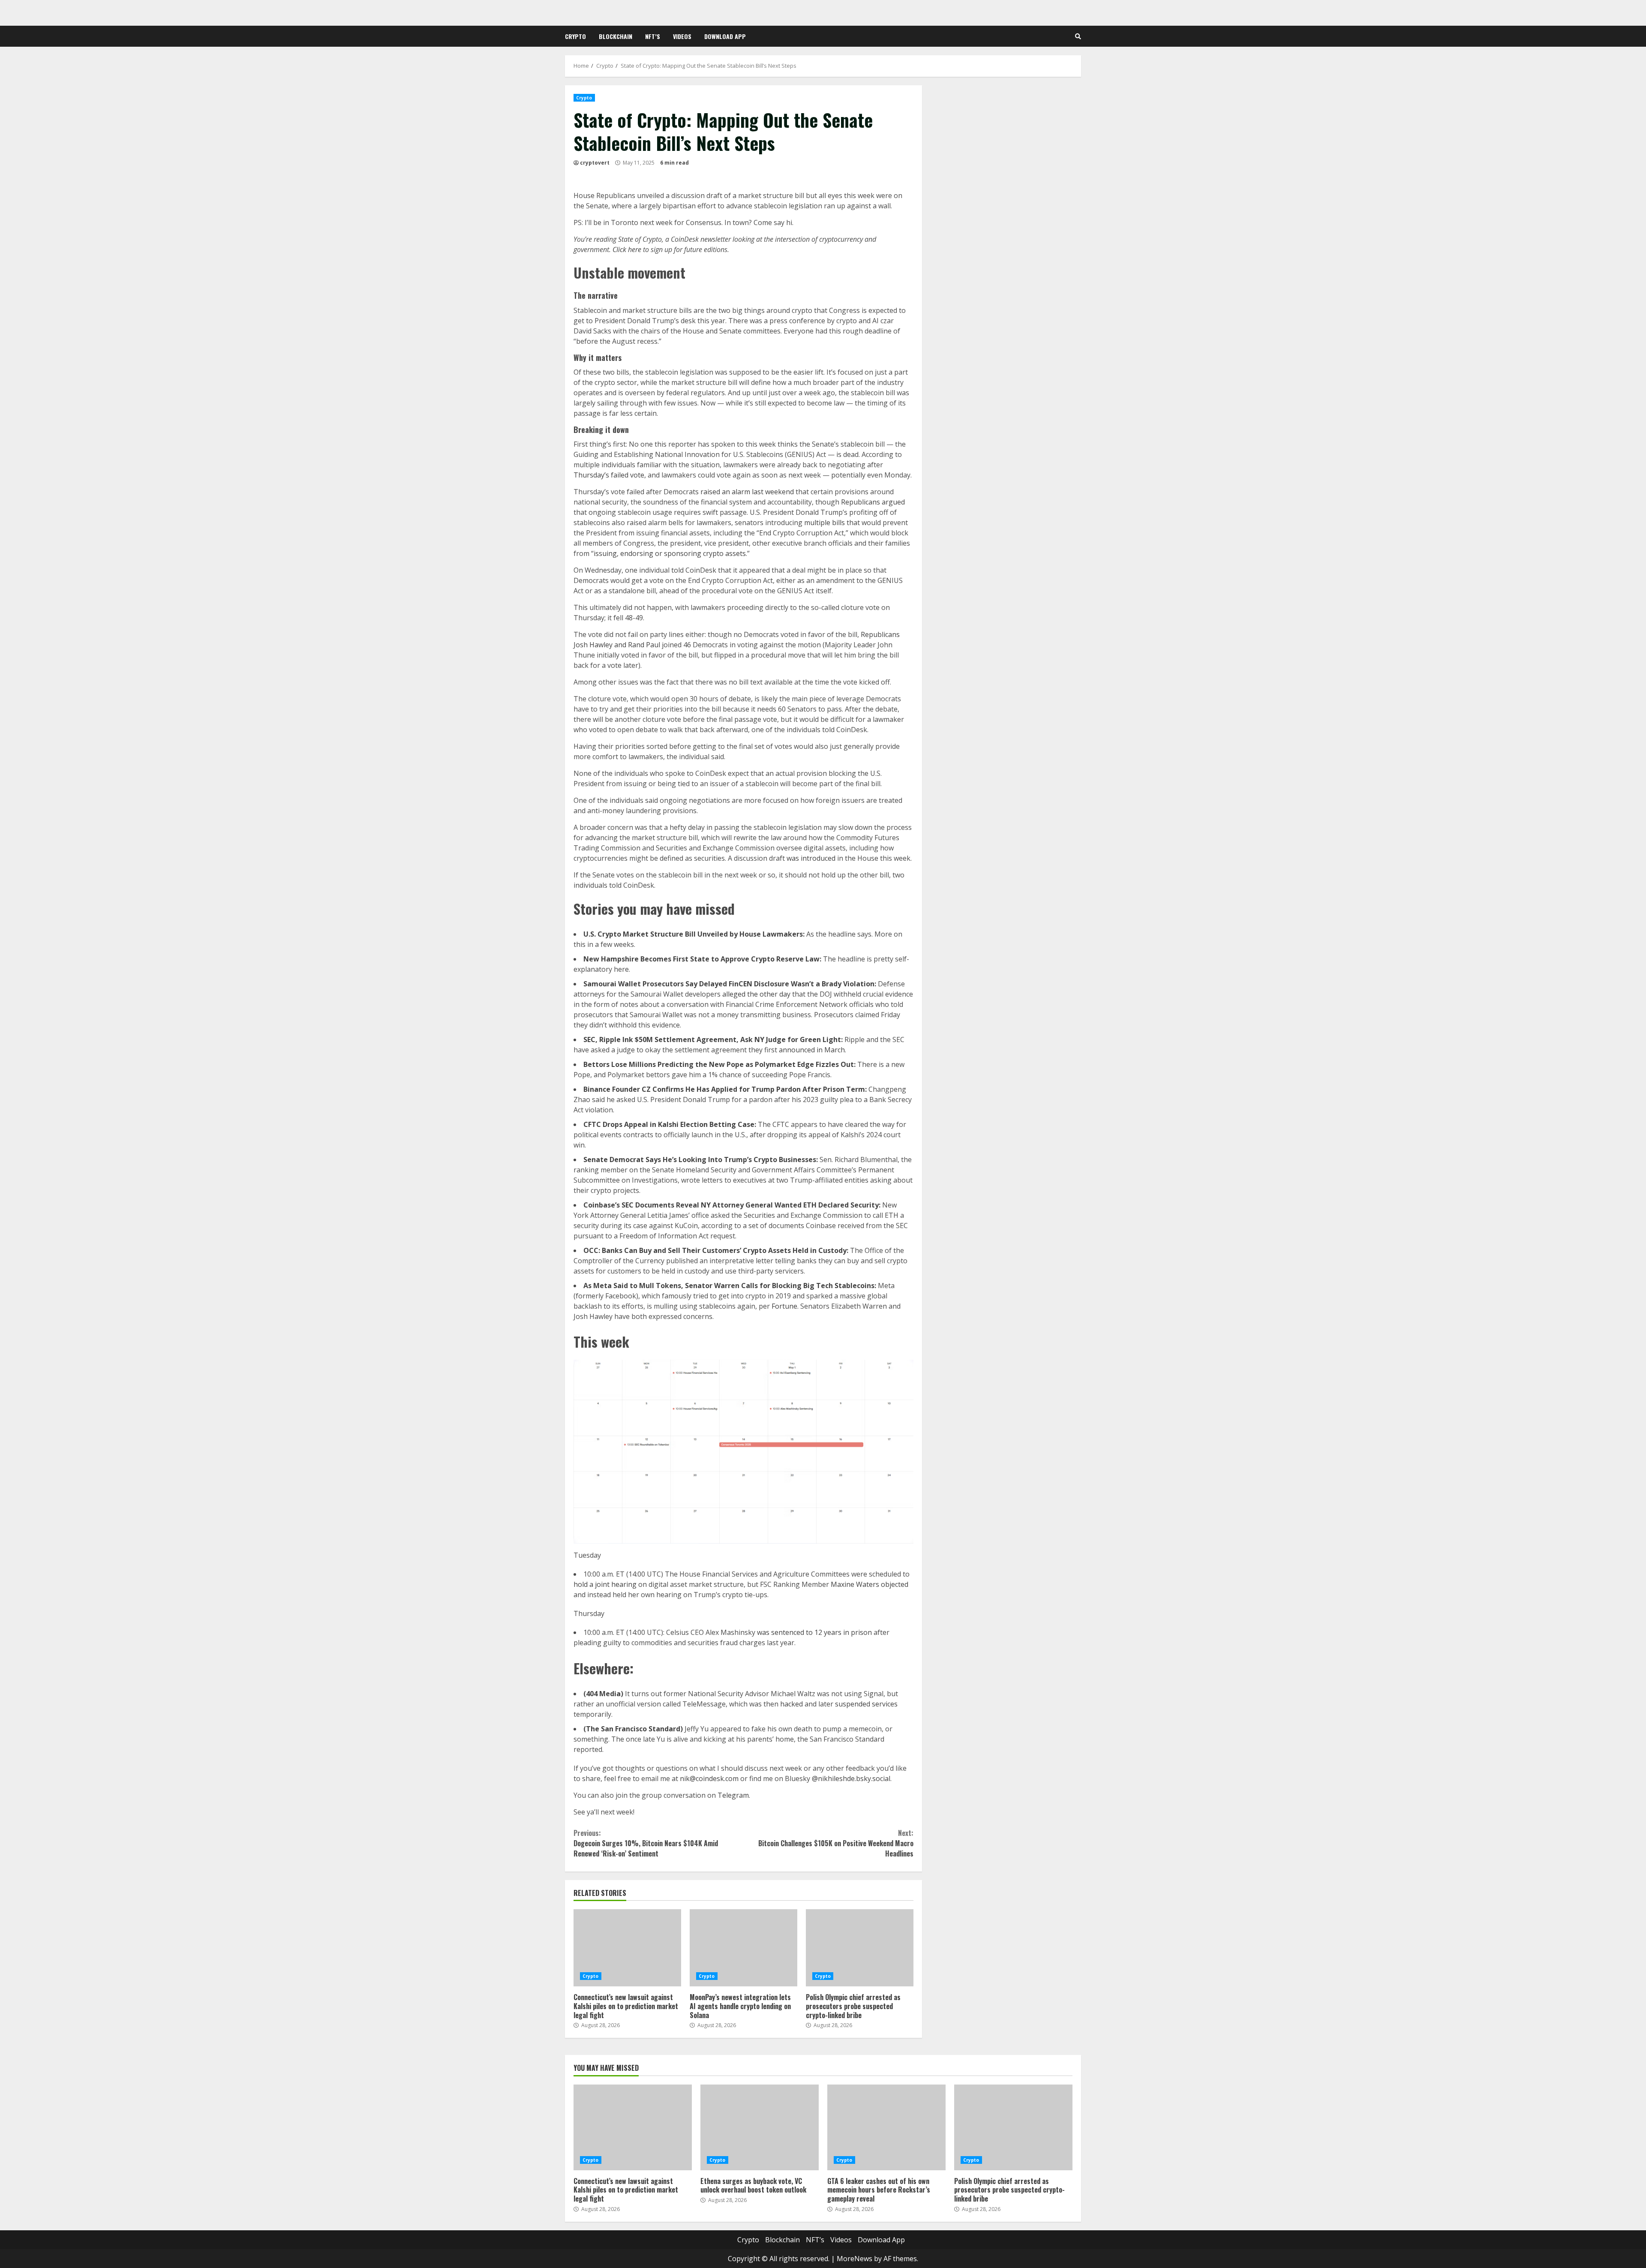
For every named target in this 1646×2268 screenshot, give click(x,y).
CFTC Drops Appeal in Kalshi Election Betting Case (669, 1124)
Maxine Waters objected (870, 1584)
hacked (791, 1704)
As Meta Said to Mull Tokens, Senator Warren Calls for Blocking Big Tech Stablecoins (729, 1286)
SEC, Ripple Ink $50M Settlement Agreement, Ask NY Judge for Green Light (712, 1039)
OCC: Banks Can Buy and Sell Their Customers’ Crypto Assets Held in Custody (715, 1250)
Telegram (733, 1795)
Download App (725, 36)
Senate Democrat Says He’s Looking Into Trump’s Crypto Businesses (700, 1160)
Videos (682, 36)
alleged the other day (756, 994)
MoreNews (855, 2259)
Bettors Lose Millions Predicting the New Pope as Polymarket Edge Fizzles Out (719, 1064)
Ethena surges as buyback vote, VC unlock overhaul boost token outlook (760, 2127)
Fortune (784, 1306)
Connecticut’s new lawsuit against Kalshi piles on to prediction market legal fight (627, 1948)
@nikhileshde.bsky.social (851, 1778)
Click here (627, 249)
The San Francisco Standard (633, 1729)
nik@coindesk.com (709, 1778)
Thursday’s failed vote (609, 475)
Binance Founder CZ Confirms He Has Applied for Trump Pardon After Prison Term (724, 1089)
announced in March (812, 1050)
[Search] (1078, 36)
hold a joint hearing (605, 1584)
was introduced (811, 858)
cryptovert (595, 163)
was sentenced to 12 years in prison (814, 1632)
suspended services (866, 1704)
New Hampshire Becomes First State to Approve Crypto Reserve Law (701, 959)
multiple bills (825, 523)
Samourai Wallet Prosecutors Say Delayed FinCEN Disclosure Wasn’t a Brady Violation (729, 984)
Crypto (575, 36)
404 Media (603, 1694)
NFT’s (653, 36)
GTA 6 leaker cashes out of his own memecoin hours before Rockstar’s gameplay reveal (886, 2127)
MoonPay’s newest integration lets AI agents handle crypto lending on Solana (743, 1948)
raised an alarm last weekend (747, 492)
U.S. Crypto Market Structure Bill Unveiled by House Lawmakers (693, 934)
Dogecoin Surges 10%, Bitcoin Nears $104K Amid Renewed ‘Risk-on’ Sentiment (646, 1843)
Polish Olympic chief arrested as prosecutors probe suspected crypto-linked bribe (860, 1948)
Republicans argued (873, 502)
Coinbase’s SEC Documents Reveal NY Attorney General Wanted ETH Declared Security (731, 1205)
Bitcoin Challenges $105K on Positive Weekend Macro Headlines (836, 1843)
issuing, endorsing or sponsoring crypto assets (670, 553)
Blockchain (616, 36)
